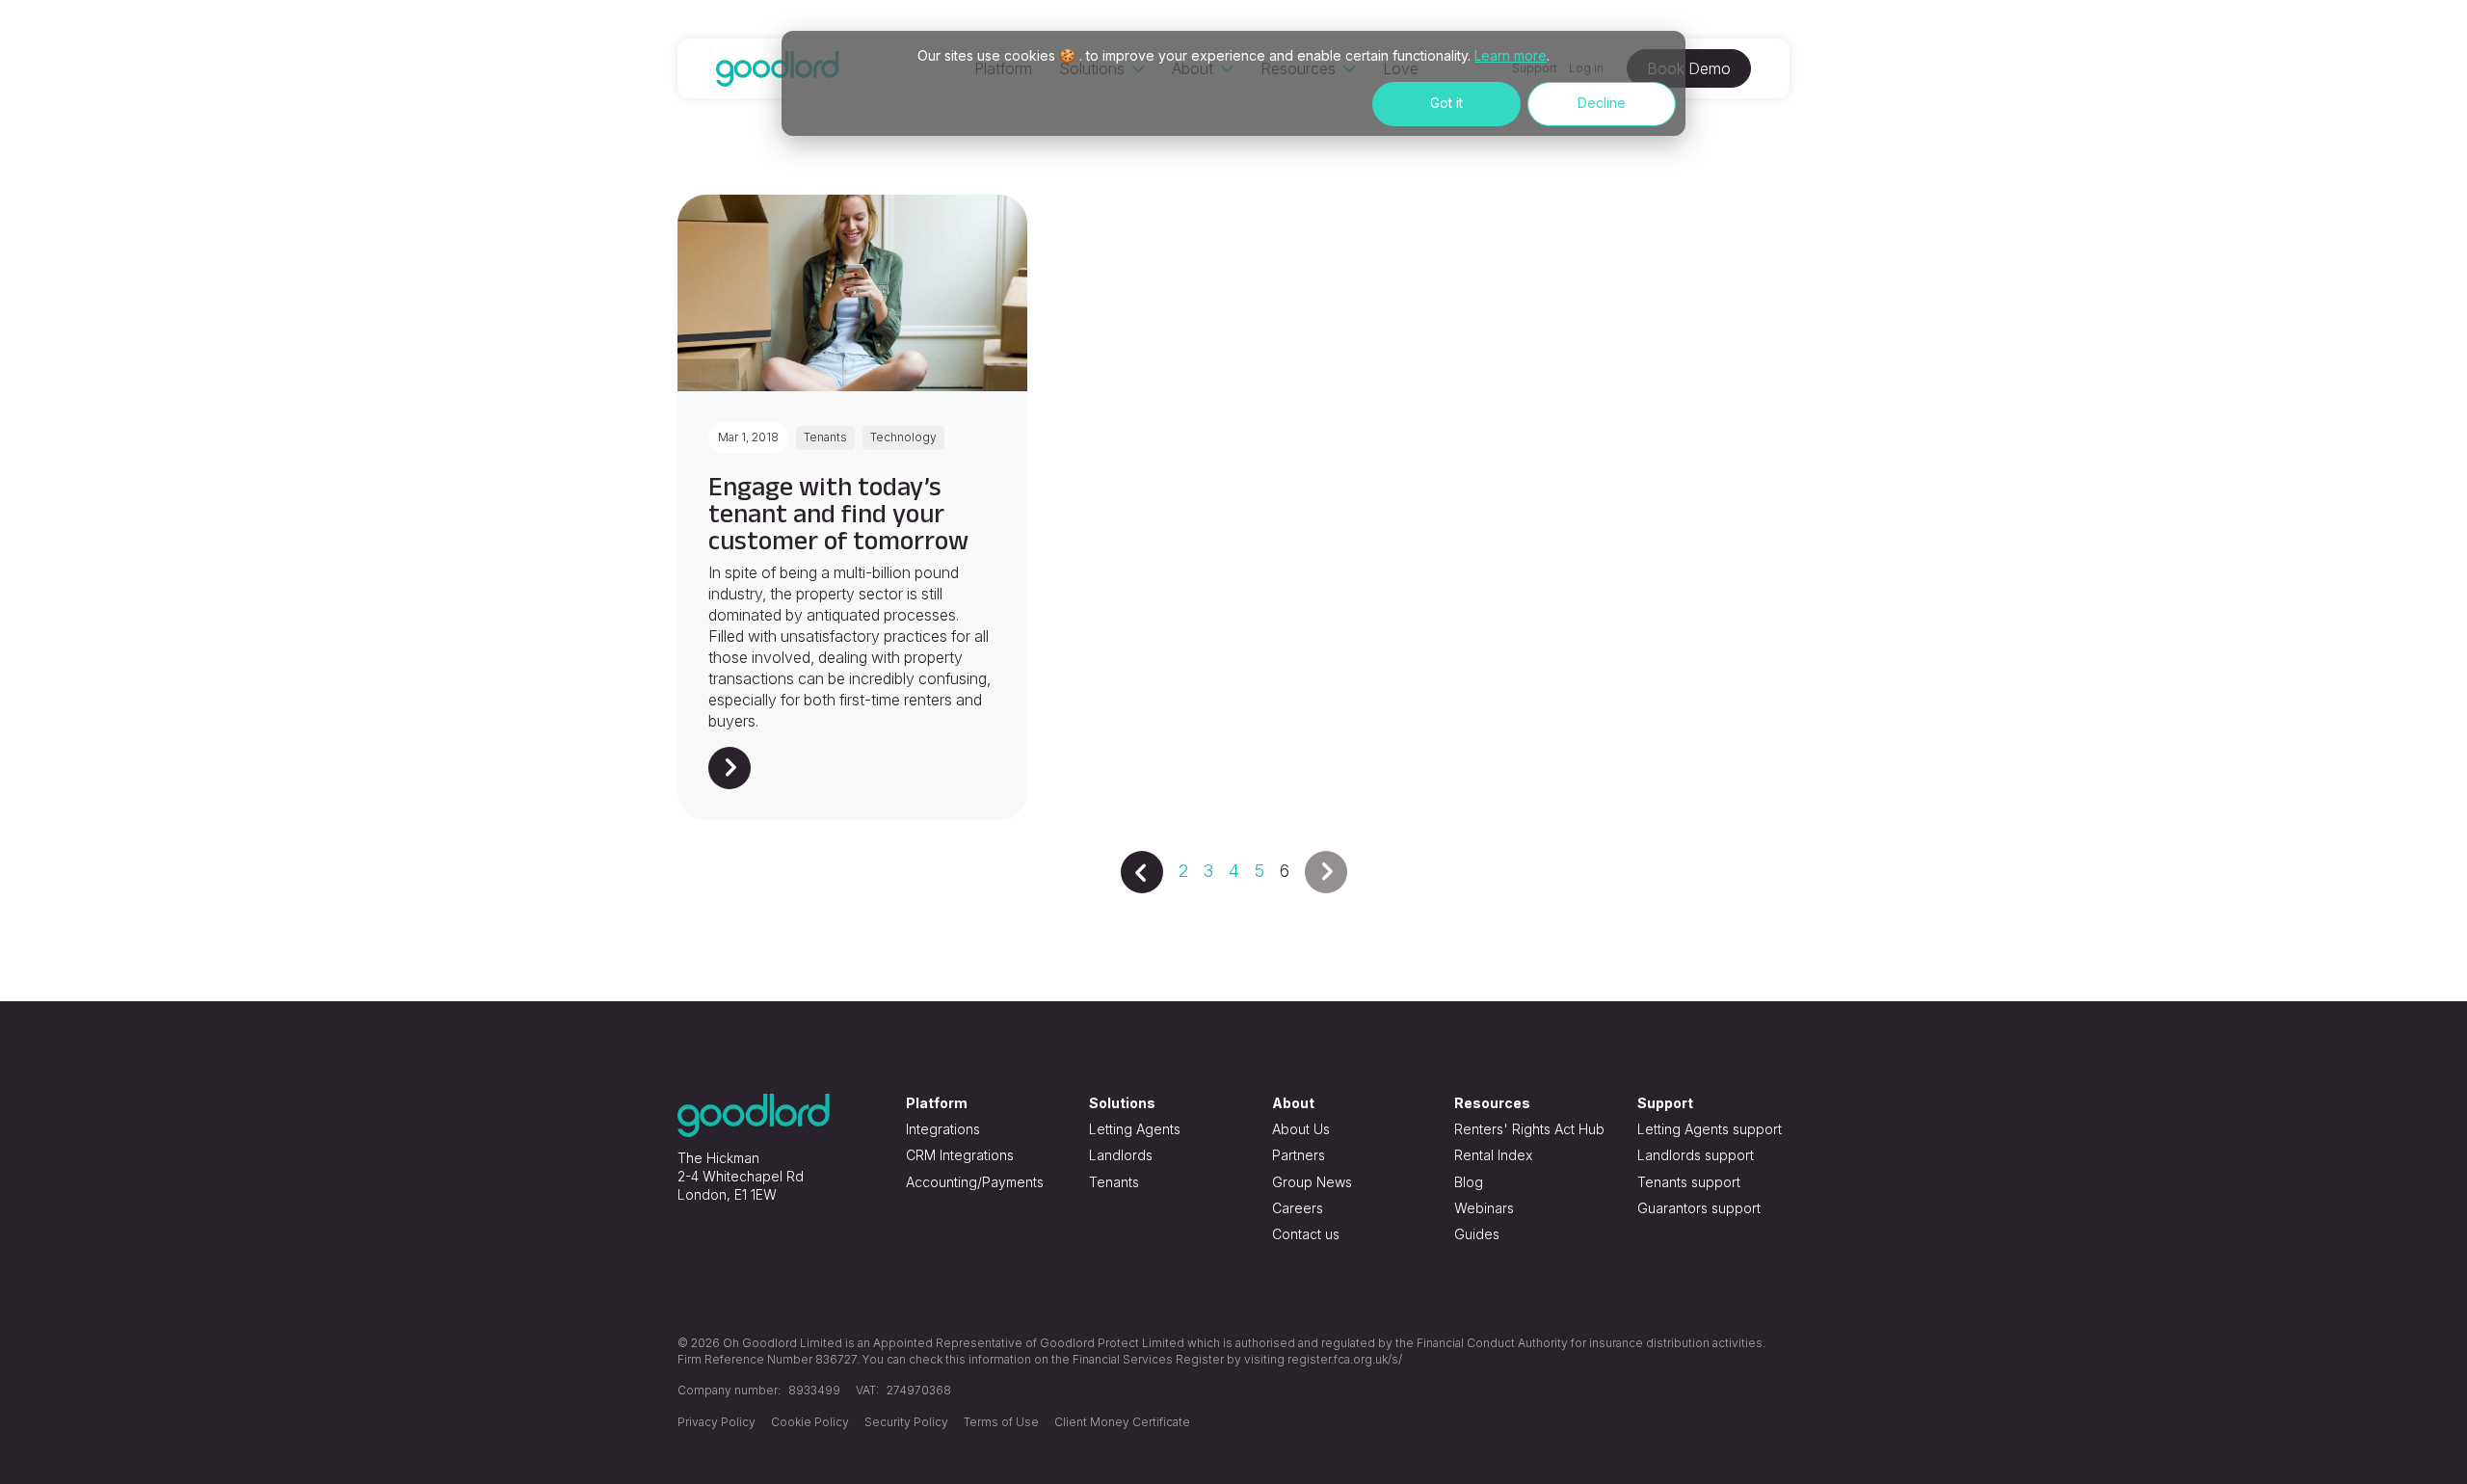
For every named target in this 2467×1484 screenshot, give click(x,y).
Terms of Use (1001, 1422)
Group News (1312, 1182)
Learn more (1511, 55)
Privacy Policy (716, 1422)
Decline (1602, 103)
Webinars (1484, 1208)
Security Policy (906, 1422)
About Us (1301, 1129)
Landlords (1121, 1155)
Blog (1469, 1182)
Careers (1298, 1208)
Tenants (1114, 1182)
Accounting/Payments (975, 1182)
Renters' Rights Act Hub (1529, 1129)
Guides (1477, 1234)
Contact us (1306, 1234)
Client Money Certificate (1122, 1422)
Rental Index (1493, 1155)
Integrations (943, 1129)
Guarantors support (1699, 1208)
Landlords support (1696, 1155)
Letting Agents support (1710, 1129)
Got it (1446, 103)
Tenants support (1689, 1182)
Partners (1299, 1155)
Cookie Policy (810, 1422)
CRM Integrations (960, 1155)
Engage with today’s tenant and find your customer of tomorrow (838, 513)
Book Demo (1689, 68)
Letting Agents (1135, 1129)
